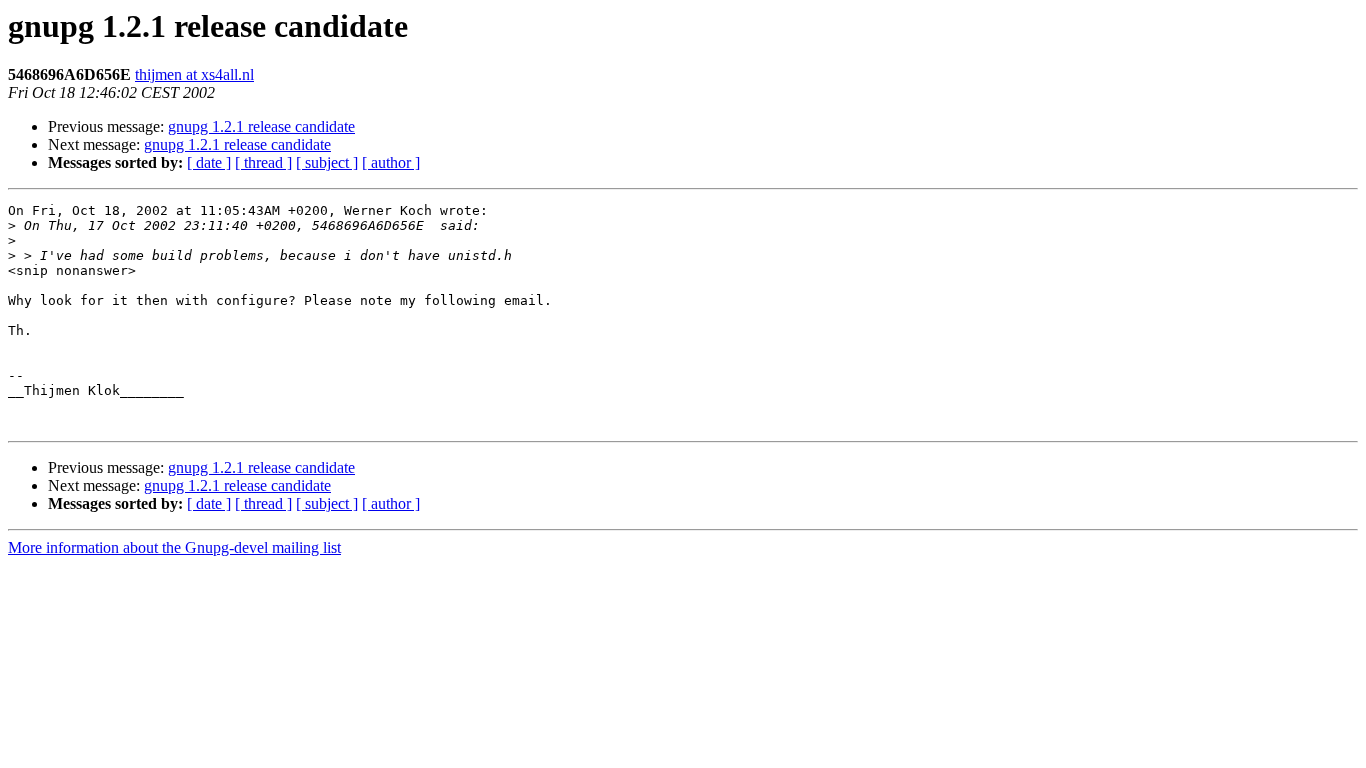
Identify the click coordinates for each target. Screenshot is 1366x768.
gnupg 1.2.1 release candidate (261, 126)
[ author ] (391, 162)
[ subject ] (327, 162)
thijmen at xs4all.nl (194, 74)
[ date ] (209, 162)
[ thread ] (263, 162)
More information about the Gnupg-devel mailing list (174, 547)
